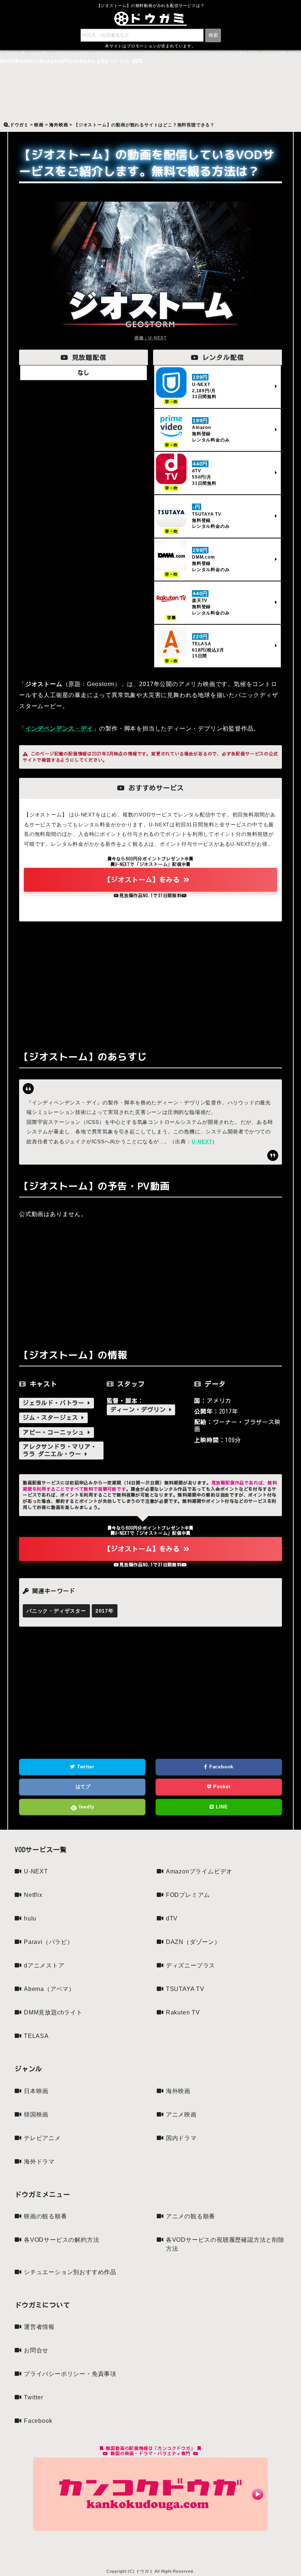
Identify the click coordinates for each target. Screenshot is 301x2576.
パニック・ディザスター (56, 1611)
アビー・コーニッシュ (55, 1432)
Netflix (33, 1895)
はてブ (82, 1787)
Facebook (220, 1767)
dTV (172, 1918)
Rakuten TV (183, 2012)
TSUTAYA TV (185, 1989)
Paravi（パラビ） (49, 1942)
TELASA (36, 2036)
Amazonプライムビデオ (199, 1871)
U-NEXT (202, 1141)
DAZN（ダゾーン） (193, 1942)
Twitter (85, 1767)
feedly (86, 1807)
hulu (30, 1918)
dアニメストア (44, 1965)
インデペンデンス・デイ (59, 728)
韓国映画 (36, 2115)
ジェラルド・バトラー (55, 1403)
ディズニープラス (191, 1965)
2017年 (105, 1611)
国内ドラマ (181, 2138)
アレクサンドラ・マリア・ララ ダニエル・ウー (60, 1450)
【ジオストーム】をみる (144, 880)
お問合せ (36, 2350)
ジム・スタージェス (52, 1418)
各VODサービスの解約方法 (61, 2240)
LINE (221, 1807)
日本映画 (36, 2091)
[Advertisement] (150, 984)
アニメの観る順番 (191, 2216)
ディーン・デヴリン (140, 1410)
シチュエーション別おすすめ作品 (70, 2272)
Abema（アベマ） (49, 1989)
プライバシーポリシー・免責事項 (70, 2374)
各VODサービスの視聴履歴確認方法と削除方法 (225, 2244)
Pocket (221, 1787)
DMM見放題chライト (53, 2012)
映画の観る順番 (46, 2216)
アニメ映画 (181, 2115)
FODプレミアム (188, 1895)
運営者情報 (39, 2327)
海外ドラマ (39, 2162)
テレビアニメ (42, 2138)
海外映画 (178, 2091)
